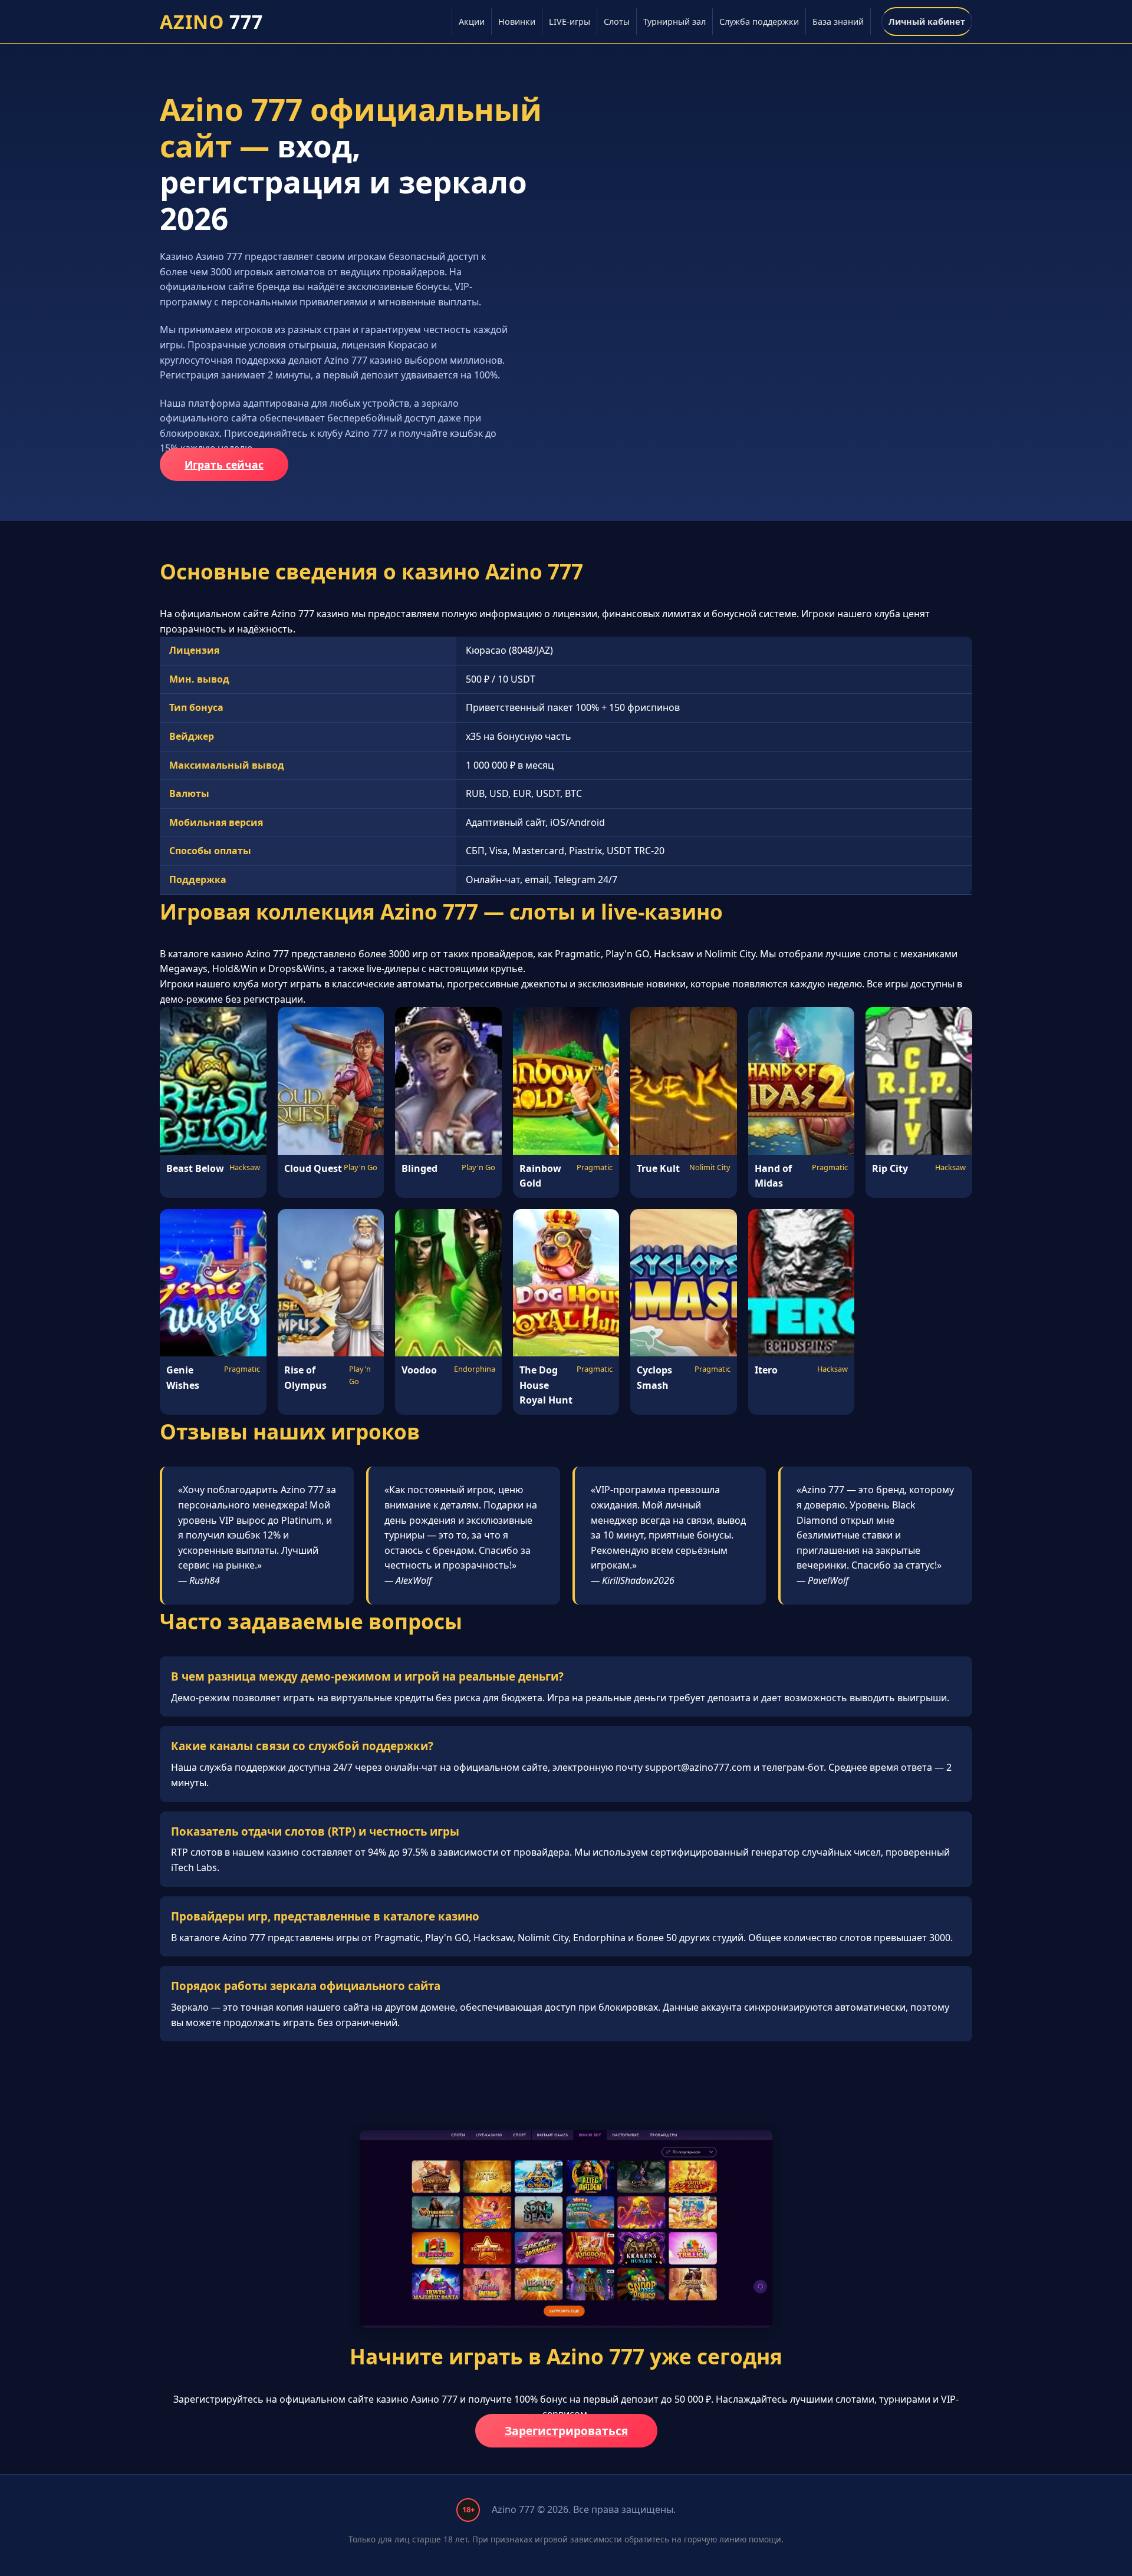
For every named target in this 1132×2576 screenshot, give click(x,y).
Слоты (617, 22)
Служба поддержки (759, 22)
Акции (472, 22)
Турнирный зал (674, 22)
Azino (211, 22)
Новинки (517, 22)
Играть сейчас (224, 465)
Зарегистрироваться (566, 2431)
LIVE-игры (570, 22)
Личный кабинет (927, 22)
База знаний (838, 22)
